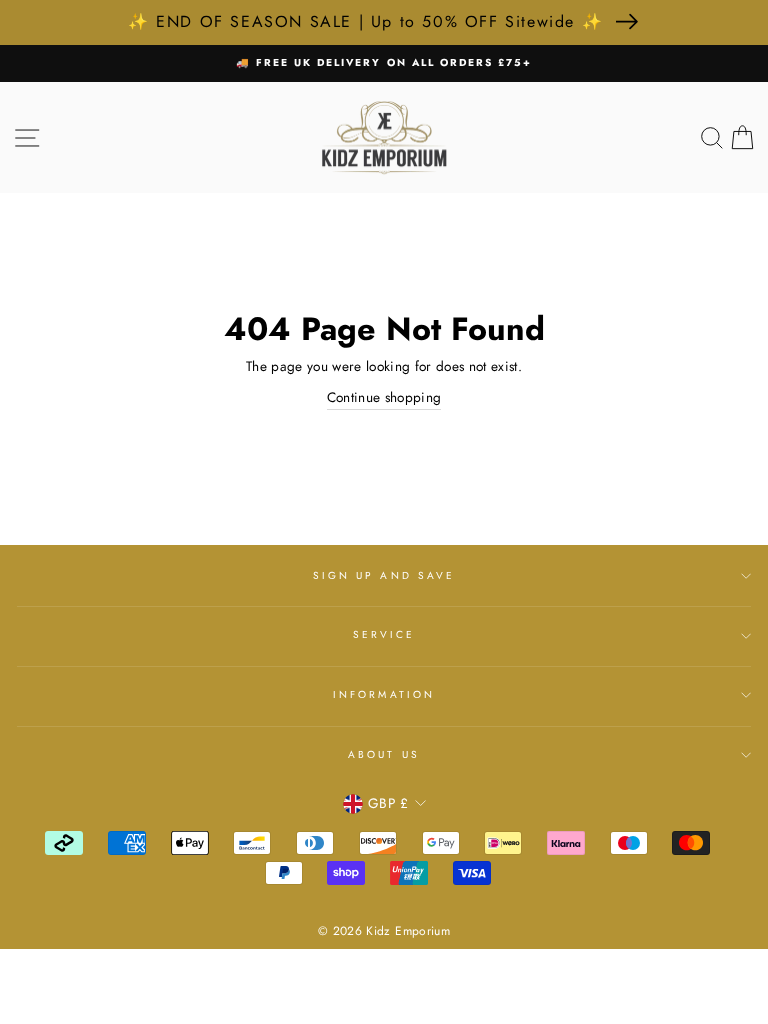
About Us (383, 754)
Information (384, 694)
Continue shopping (384, 397)
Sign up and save (384, 575)
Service (384, 634)
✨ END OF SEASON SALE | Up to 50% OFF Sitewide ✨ (365, 21)
